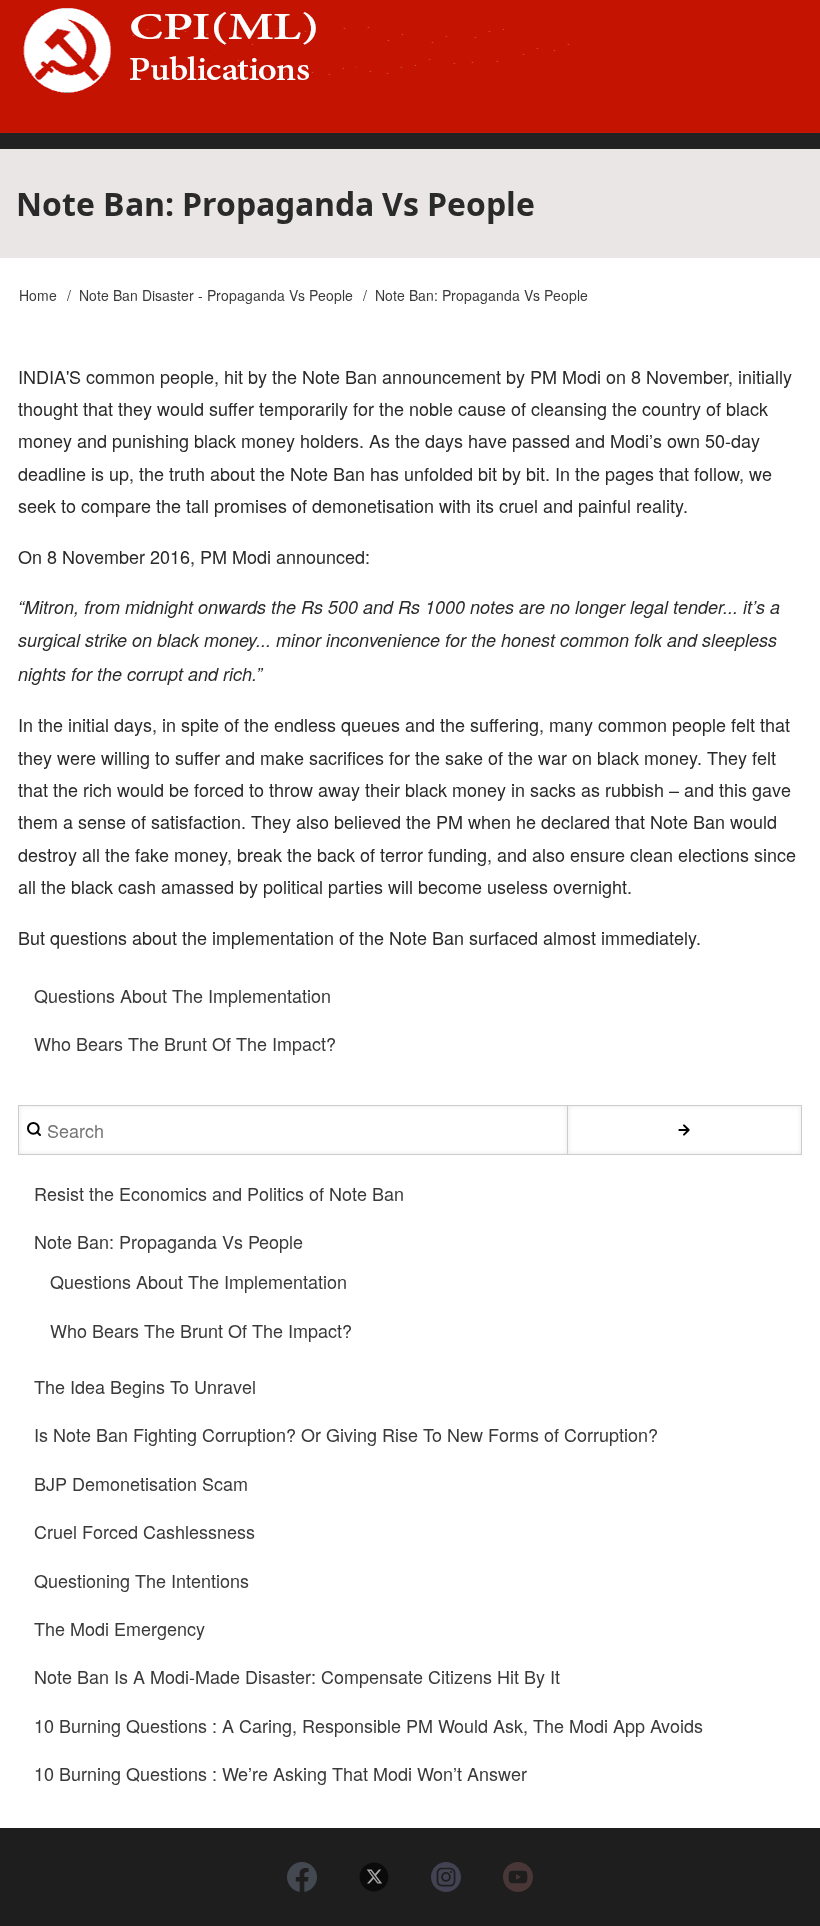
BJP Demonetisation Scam (141, 1483)
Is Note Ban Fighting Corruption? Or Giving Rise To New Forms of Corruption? (346, 1434)
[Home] (410, 50)
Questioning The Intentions (141, 1580)
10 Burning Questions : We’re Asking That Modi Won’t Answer (280, 1773)
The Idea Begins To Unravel (145, 1386)
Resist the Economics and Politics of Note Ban (219, 1193)
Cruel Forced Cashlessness (144, 1531)
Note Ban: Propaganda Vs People (168, 1241)
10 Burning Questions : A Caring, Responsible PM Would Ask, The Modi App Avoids (368, 1725)
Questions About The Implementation (182, 995)
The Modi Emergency (119, 1628)
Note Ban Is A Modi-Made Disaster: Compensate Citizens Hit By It (297, 1676)
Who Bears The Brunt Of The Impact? (185, 1043)
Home (38, 295)
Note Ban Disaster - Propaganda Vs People (216, 295)
